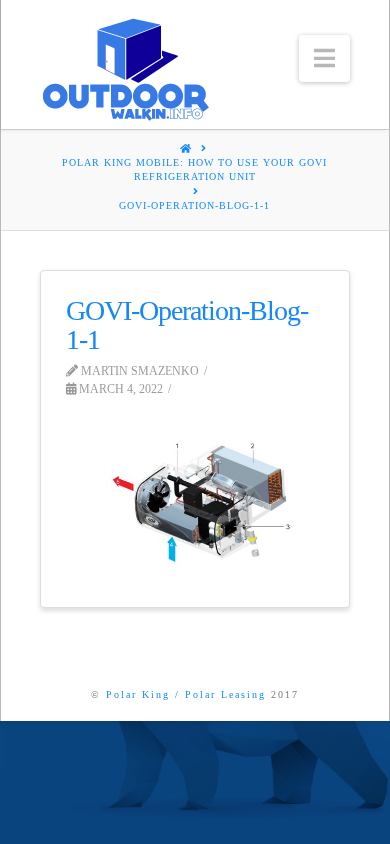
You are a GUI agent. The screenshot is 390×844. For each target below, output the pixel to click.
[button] (324, 58)
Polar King (138, 694)
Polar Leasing (225, 694)
